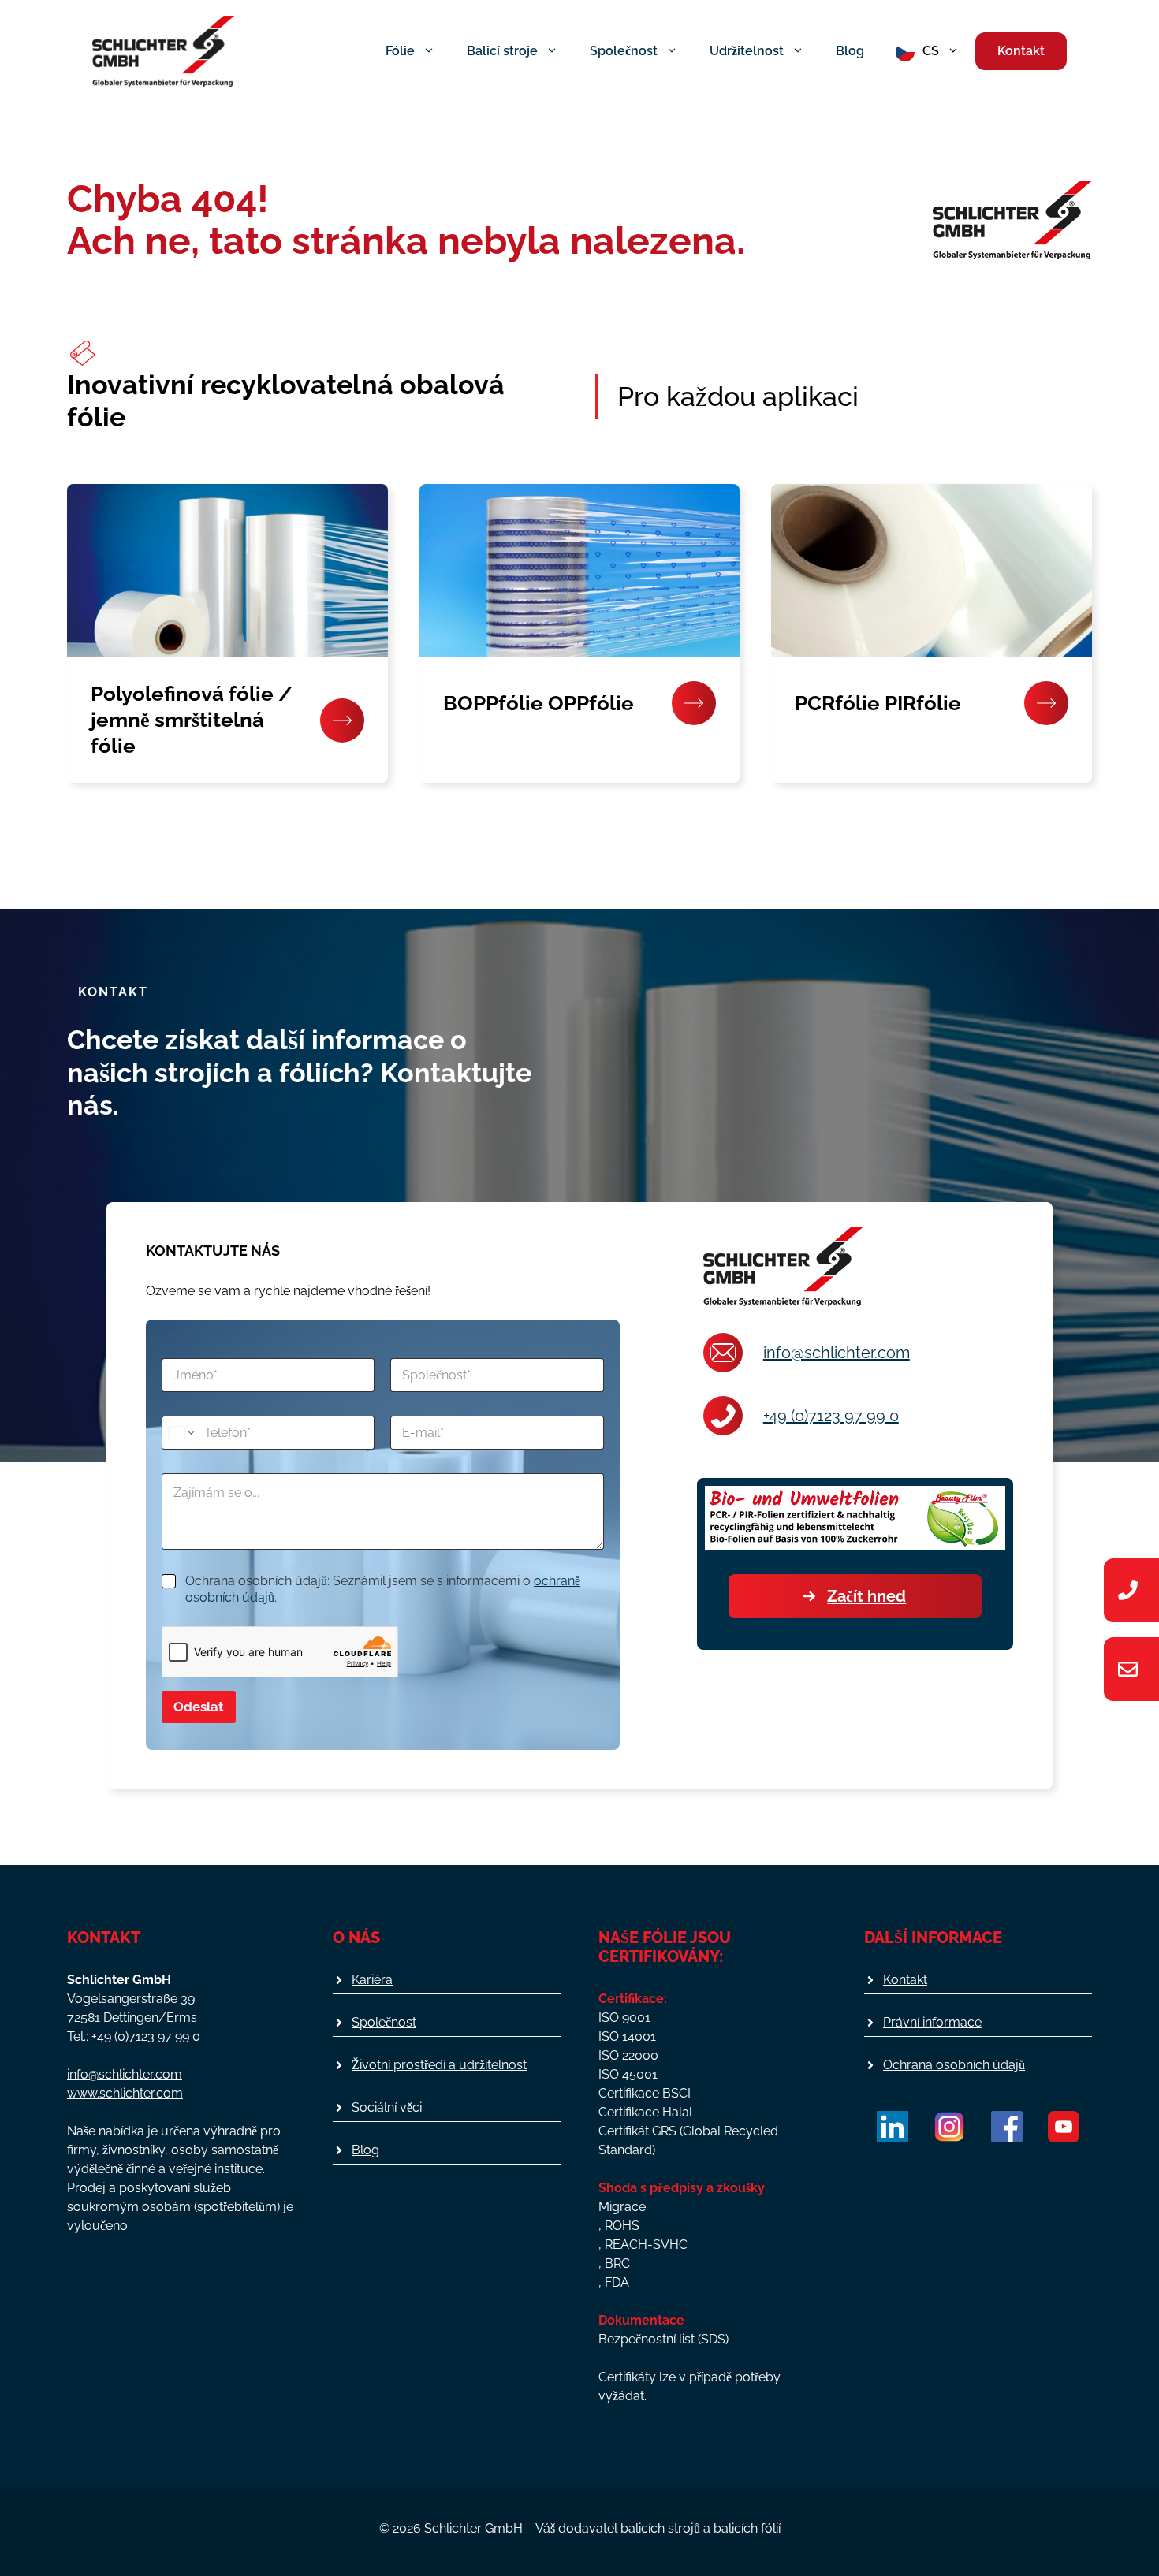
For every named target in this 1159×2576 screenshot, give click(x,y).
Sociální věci (387, 2107)
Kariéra (372, 1980)
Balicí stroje (502, 51)
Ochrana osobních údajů (954, 2065)
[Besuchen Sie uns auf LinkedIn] (893, 2127)
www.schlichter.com (125, 2093)
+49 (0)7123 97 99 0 (831, 1416)
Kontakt (1021, 51)
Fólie (400, 51)
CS (931, 51)
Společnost (624, 51)
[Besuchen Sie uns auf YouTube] (1064, 2127)
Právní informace (932, 2022)
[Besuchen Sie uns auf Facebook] (1007, 2127)
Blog (850, 51)
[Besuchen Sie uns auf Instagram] (949, 2127)
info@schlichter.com (837, 1353)
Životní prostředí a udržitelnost (439, 2065)
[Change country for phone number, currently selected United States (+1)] (180, 1433)
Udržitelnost (747, 51)
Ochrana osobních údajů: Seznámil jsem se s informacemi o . (383, 1589)
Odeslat (199, 1707)
